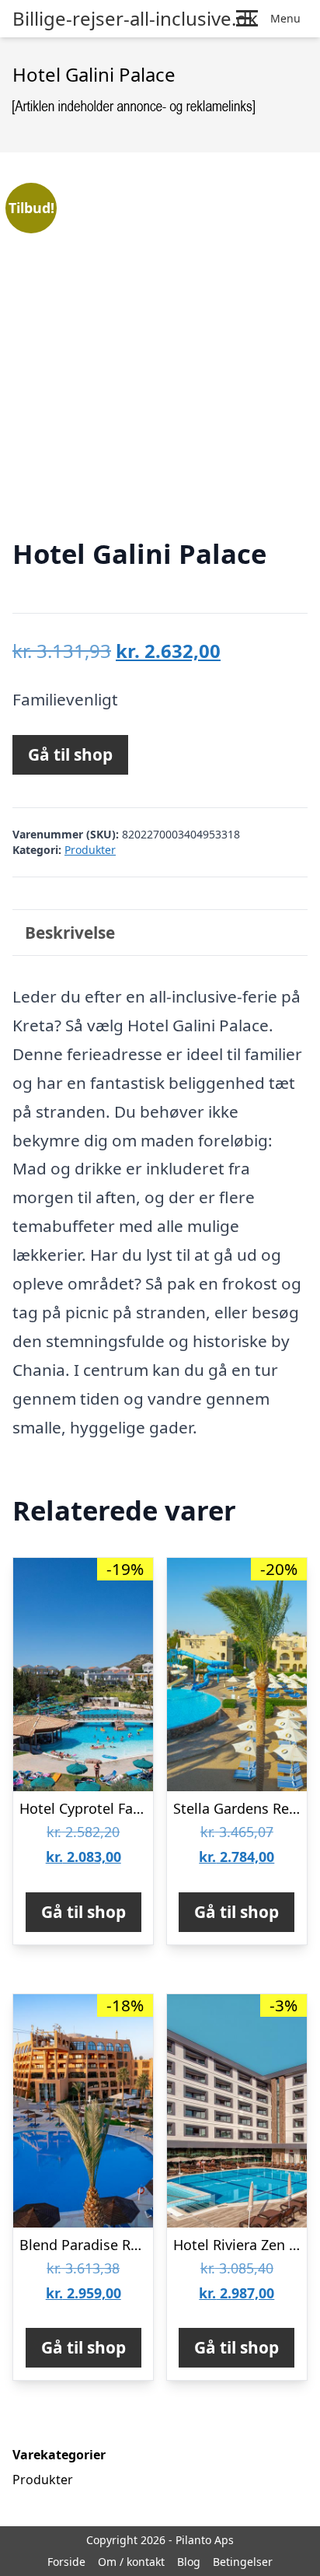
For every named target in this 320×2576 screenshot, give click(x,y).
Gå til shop (70, 754)
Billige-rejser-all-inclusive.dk (135, 19)
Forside (66, 2562)
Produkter (90, 850)
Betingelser (243, 2562)
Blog (189, 2562)
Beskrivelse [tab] (70, 933)
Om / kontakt (131, 2562)
